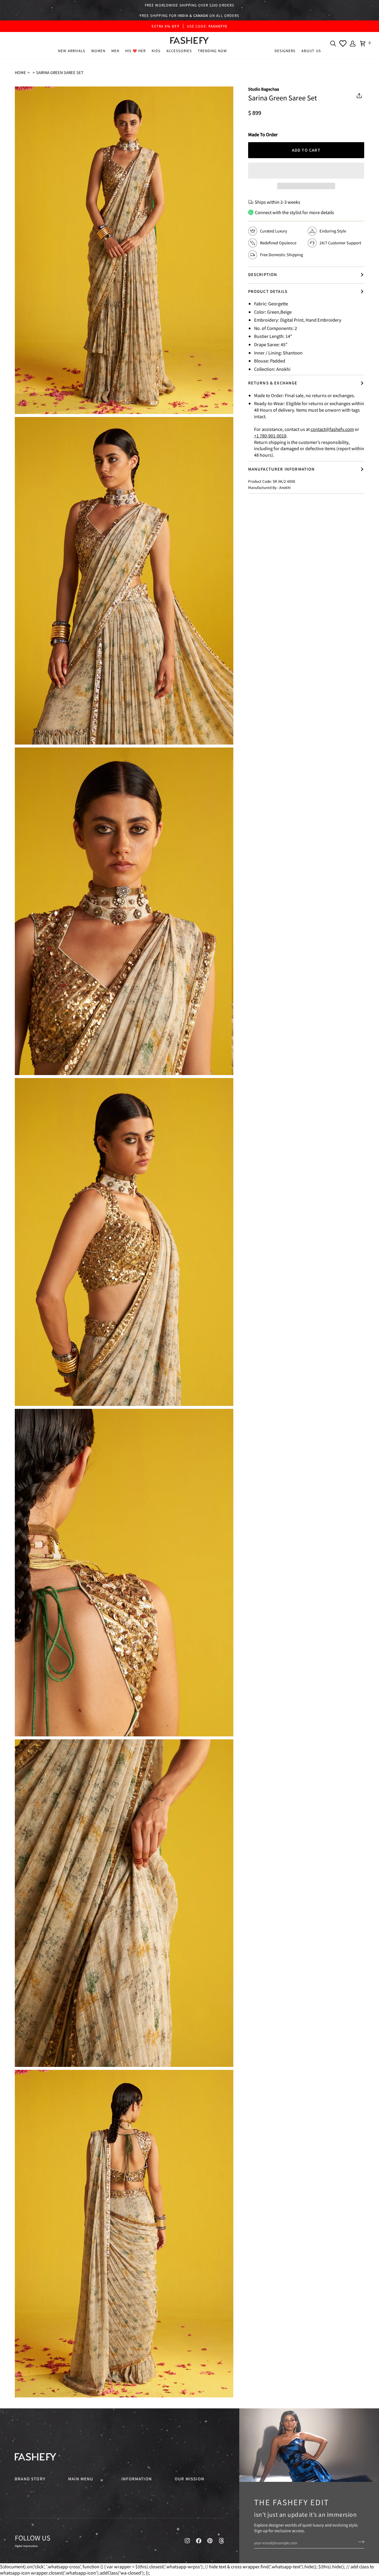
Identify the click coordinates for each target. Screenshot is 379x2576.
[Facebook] (199, 2541)
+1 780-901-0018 (270, 436)
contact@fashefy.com (332, 429)
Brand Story (30, 2479)
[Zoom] (26, 403)
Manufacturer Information (282, 469)
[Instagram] (187, 2541)
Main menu (81, 2479)
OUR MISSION (189, 2479)
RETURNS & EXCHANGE (273, 383)
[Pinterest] (210, 2541)
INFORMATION (137, 2479)
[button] (98, 51)
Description (263, 274)
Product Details (268, 291)
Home (20, 72)
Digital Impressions (26, 2546)
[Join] (359, 2542)
